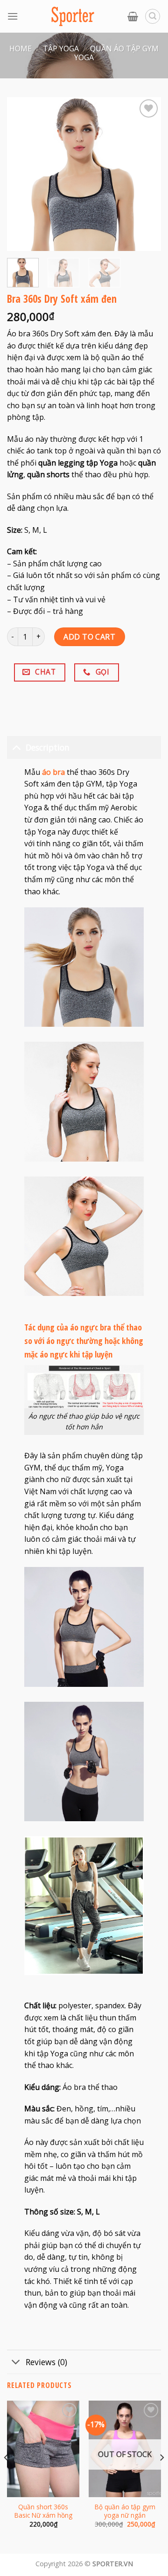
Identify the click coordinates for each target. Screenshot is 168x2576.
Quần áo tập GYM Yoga (116, 53)
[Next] (161, 2476)
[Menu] (13, 16)
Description (48, 747)
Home (21, 49)
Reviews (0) (46, 2362)
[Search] (153, 16)
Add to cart (89, 637)
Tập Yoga (61, 49)
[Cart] (133, 16)
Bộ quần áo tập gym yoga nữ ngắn (125, 2511)
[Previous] (7, 2476)
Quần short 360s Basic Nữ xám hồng (43, 2511)
